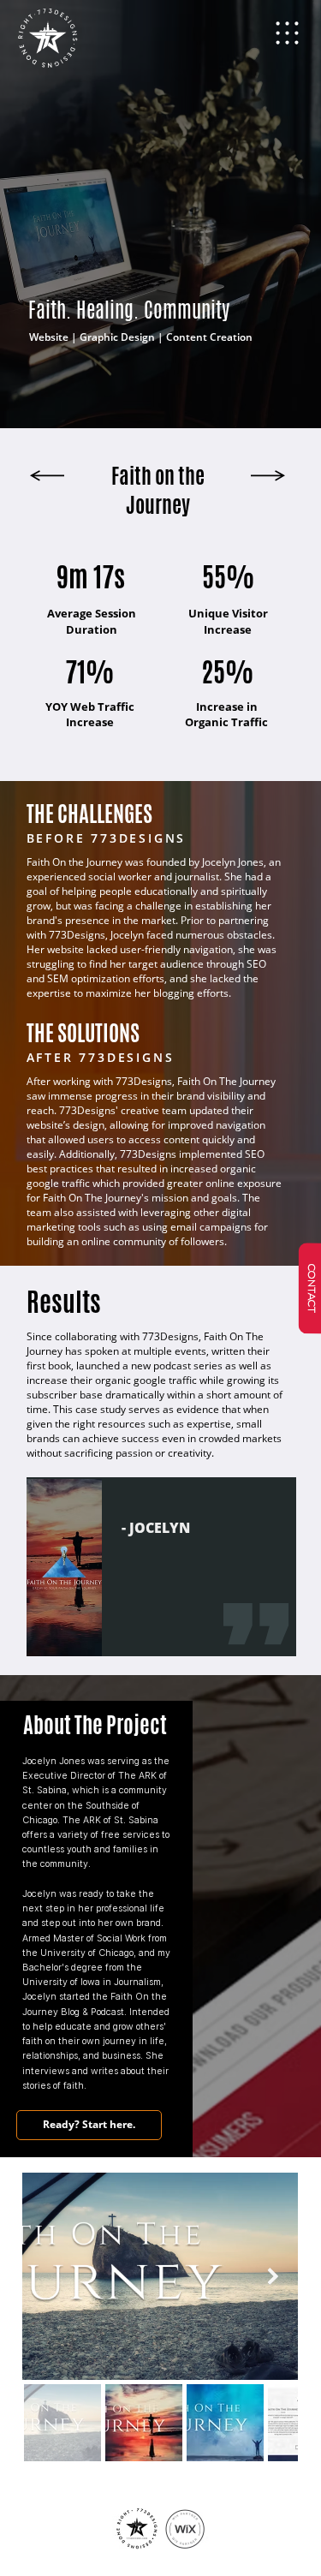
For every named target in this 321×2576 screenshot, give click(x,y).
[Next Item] (273, 2276)
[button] (287, 37)
